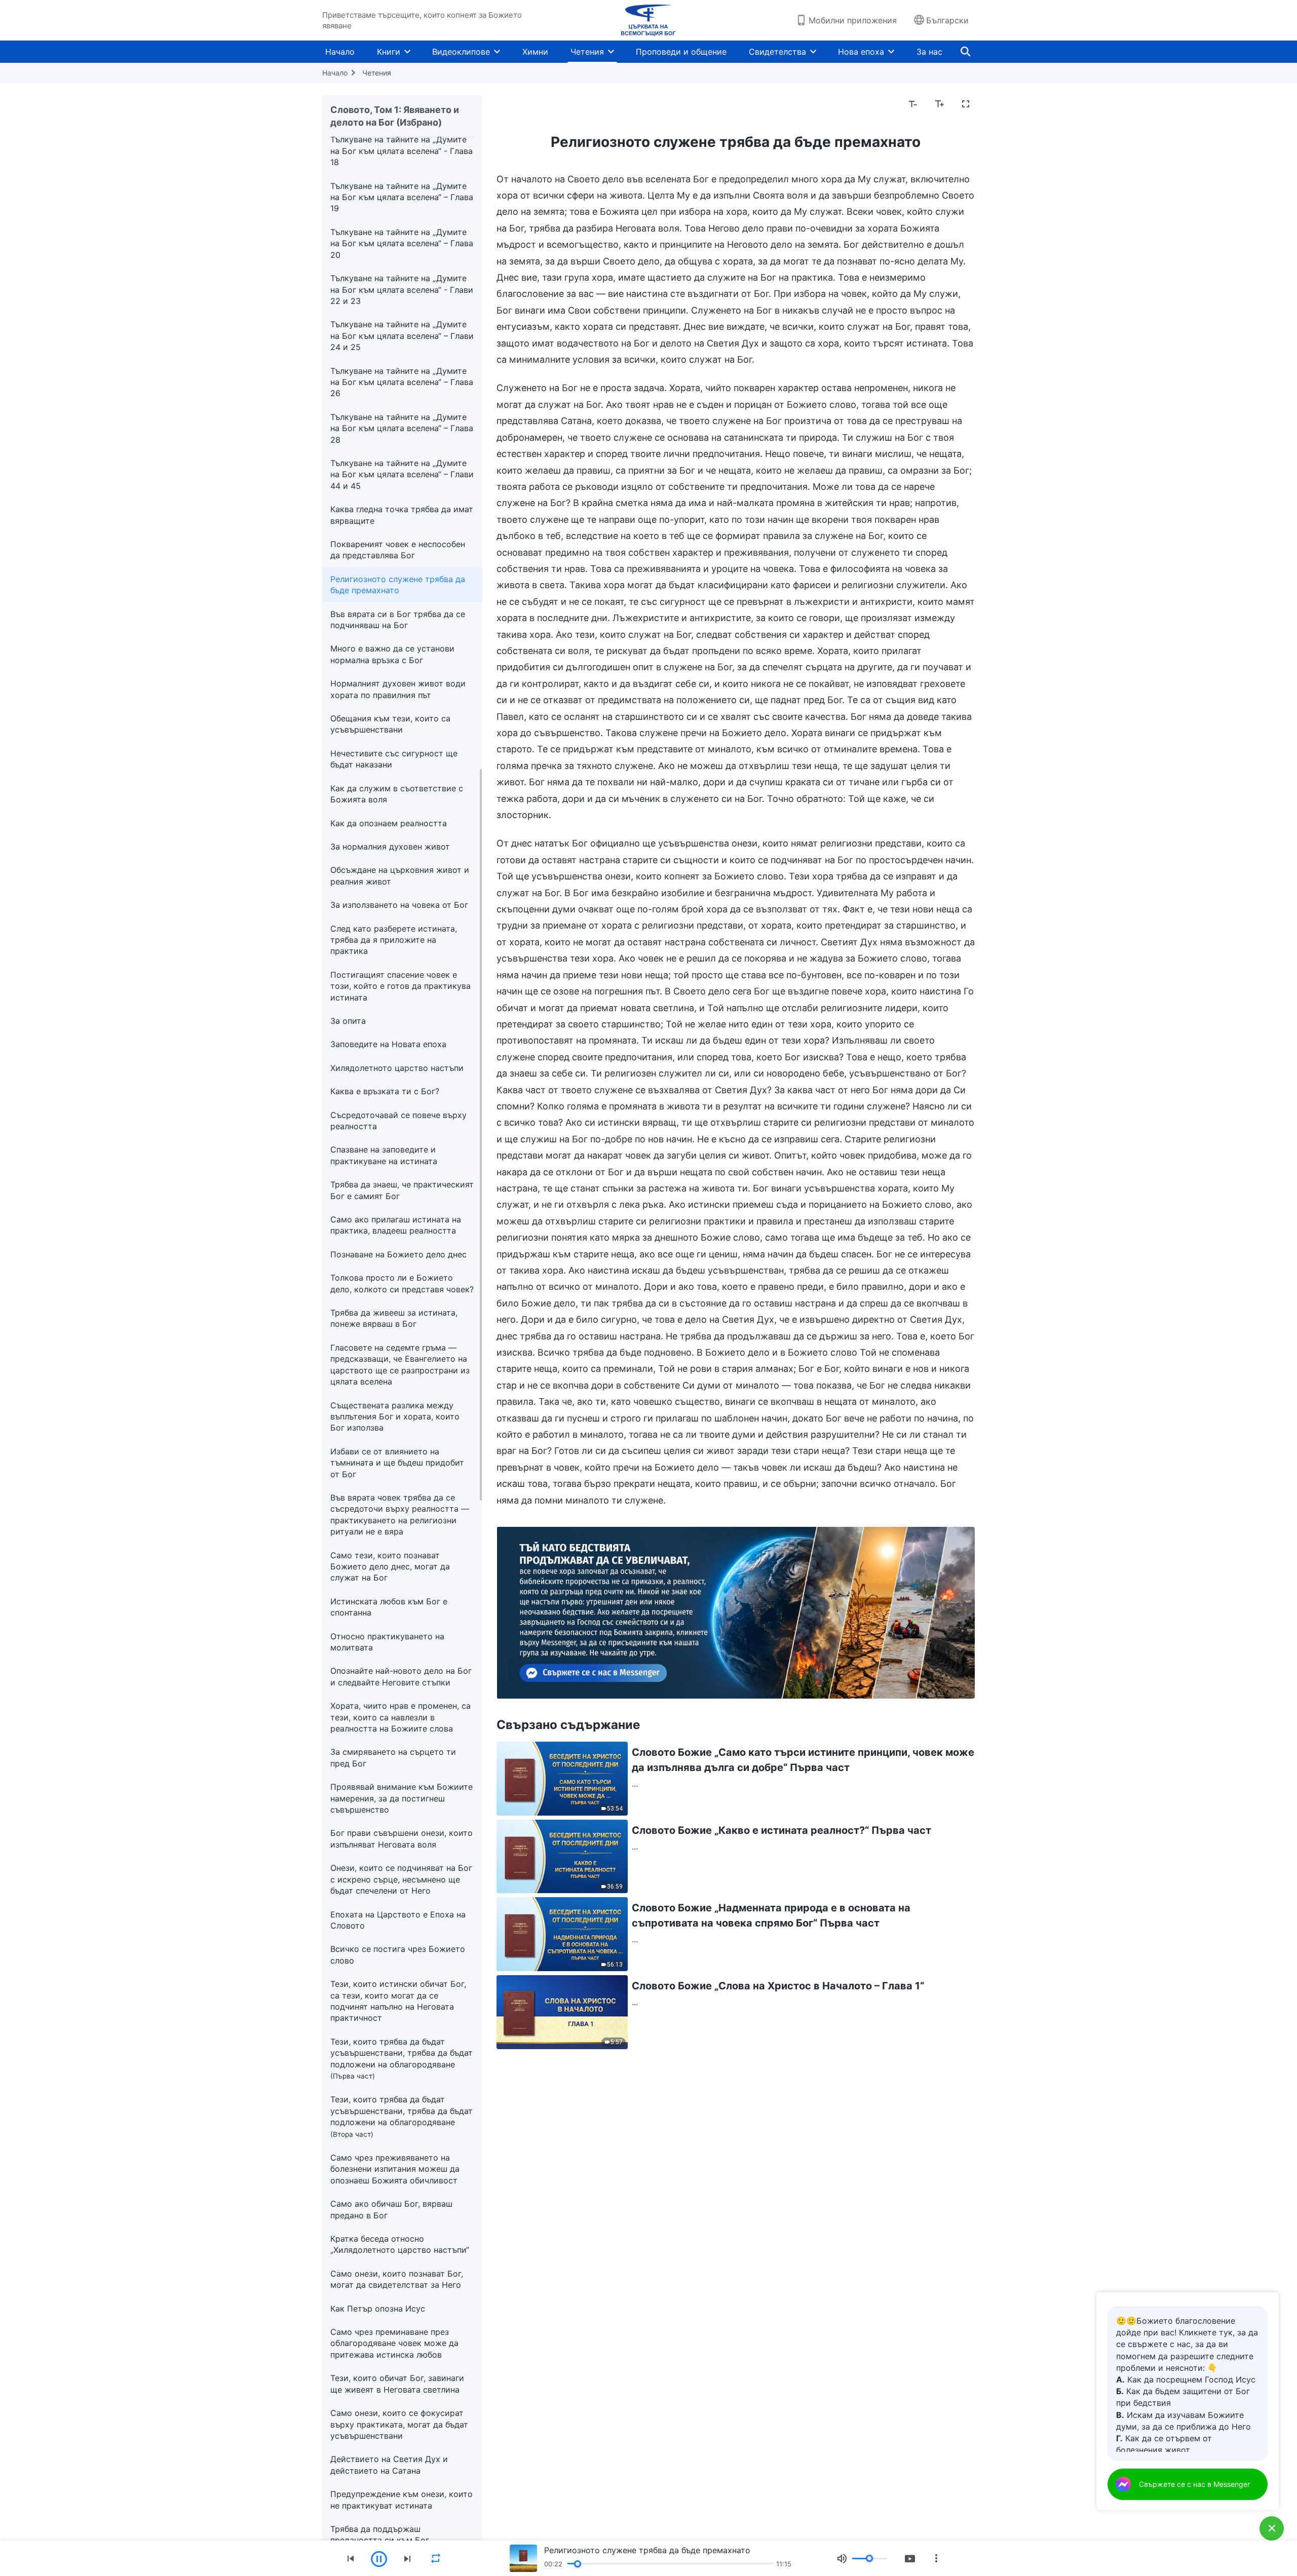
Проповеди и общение (681, 52)
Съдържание (528, 104)
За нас (929, 52)
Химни (535, 52)
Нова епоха (861, 52)
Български (947, 20)
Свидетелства (777, 52)
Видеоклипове (461, 52)
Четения (587, 52)
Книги (389, 52)
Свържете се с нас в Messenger (1194, 2484)
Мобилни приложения (853, 20)
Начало (340, 52)
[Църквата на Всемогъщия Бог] (648, 20)
